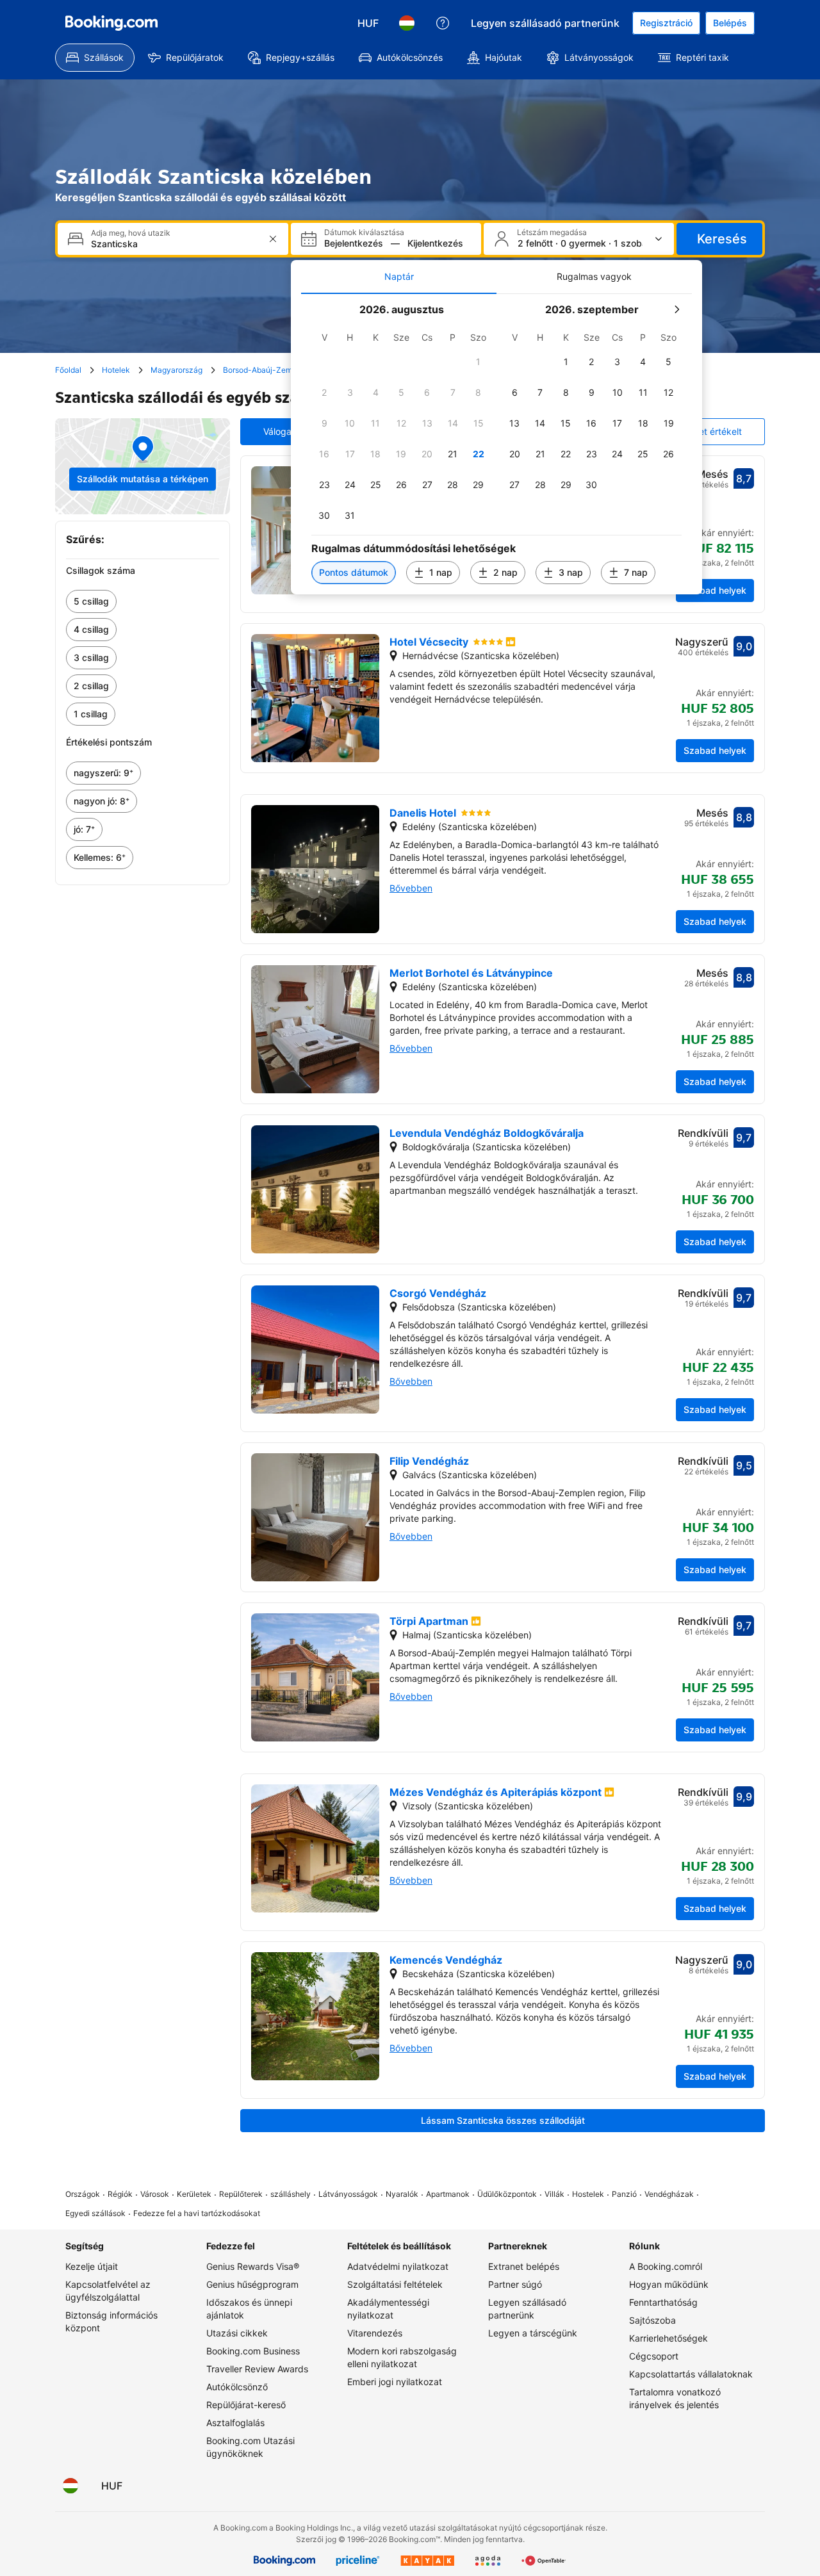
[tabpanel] (496, 444)
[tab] (399, 277)
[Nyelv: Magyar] (407, 23)
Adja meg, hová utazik (131, 233)
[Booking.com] (111, 23)
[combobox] (174, 244)
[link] (143, 601)
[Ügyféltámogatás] (443, 23)
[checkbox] (479, 362)
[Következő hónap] (676, 309)
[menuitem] (95, 58)
